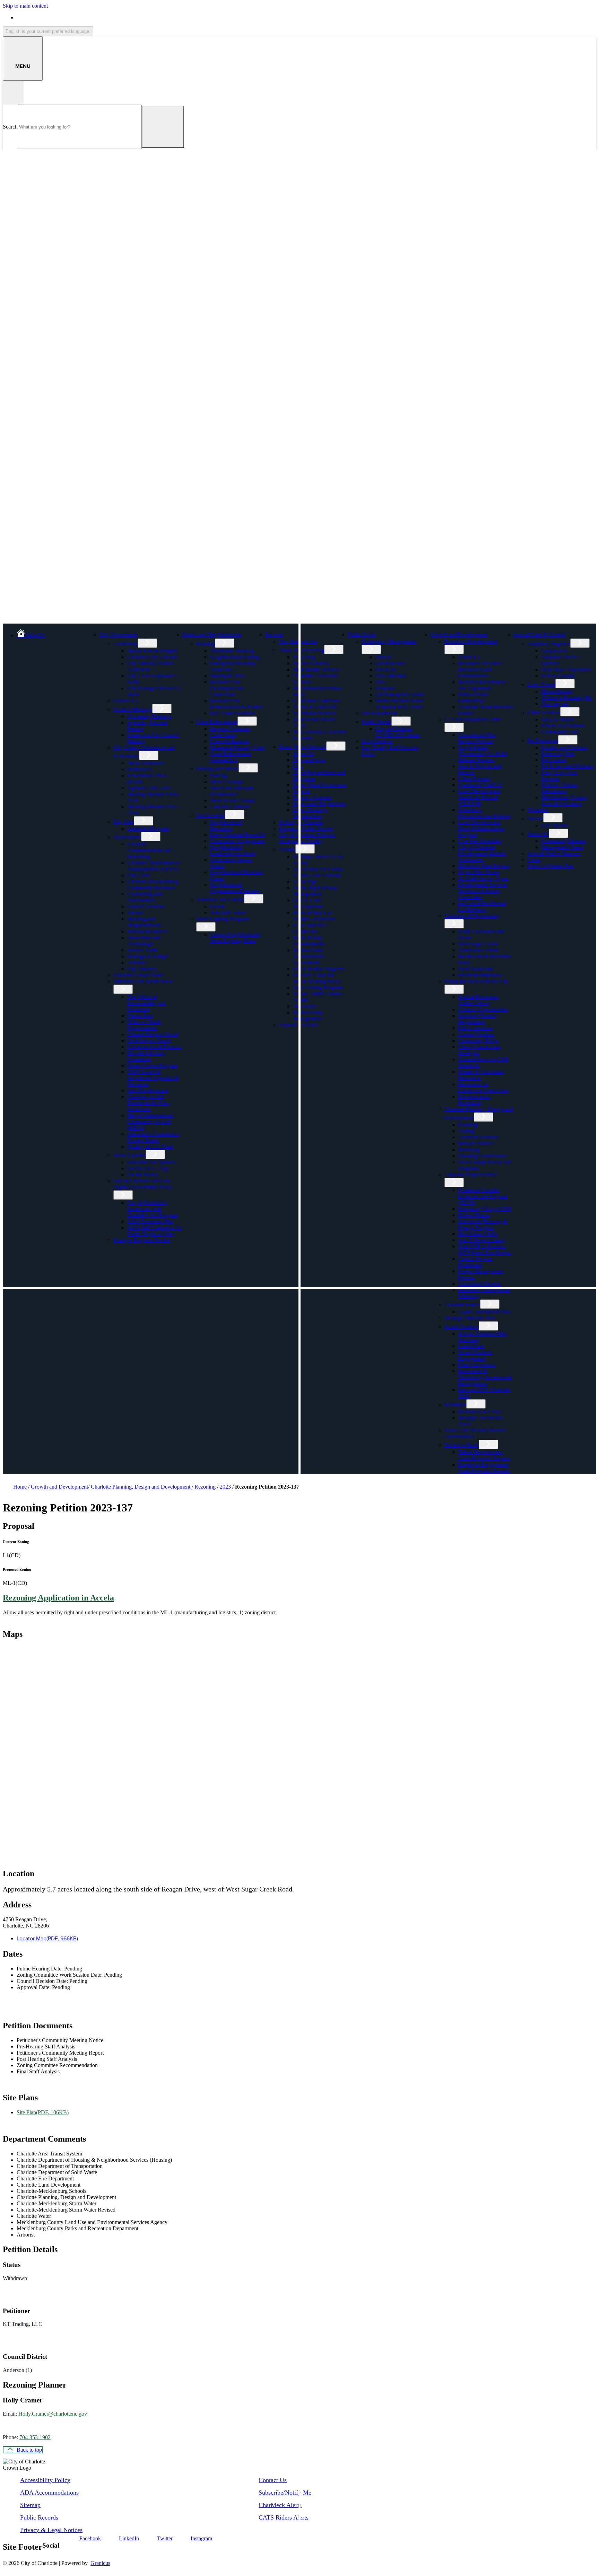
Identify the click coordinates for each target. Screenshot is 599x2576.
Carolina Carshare (230, 807)
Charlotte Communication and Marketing (149, 850)
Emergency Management (389, 641)
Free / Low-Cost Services (559, 775)
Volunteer (538, 810)
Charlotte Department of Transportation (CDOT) (154, 866)
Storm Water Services (303, 747)
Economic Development (471, 641)
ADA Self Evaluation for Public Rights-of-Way (155, 1231)
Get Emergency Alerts (400, 694)
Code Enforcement (217, 722)
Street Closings (227, 782)
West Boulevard (476, 969)
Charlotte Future (462, 1305)
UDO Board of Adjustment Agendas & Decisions (153, 1078)
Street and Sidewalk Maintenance (232, 791)
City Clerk (139, 875)
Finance (136, 913)
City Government (119, 634)
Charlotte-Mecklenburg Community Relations (153, 885)
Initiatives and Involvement (143, 981)
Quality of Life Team (150, 1146)
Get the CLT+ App (148, 1168)
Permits (287, 850)
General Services (146, 906)
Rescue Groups (558, 676)
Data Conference (477, 1365)
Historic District (476, 1143)
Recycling (304, 657)
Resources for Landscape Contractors (483, 1087)
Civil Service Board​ (149, 1040)
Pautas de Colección (315, 707)
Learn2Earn (471, 1346)
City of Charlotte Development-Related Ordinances (482, 853)
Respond (385, 688)
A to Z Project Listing (482, 1240)
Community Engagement (237, 841)
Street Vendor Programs (319, 969)
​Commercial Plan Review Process (477, 738)
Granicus (100, 2563)
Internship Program (148, 828)
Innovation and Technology (144, 941)
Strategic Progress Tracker (142, 1240)
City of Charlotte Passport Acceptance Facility (307, 838)
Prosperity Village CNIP (485, 1209)
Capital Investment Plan (484, 1312)
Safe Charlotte (377, 741)
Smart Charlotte (462, 1327)
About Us (304, 754)
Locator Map (47, 1938)
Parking (219, 775)
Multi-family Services (316, 669)
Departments (127, 837)
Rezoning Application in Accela (58, 1598)
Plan (380, 682)
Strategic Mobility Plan (470, 1318)
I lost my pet (555, 704)
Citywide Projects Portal (471, 1175)
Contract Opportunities (483, 1009)
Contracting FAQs (478, 1040)
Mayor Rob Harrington (153, 651)
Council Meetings (133, 709)
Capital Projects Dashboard (475, 1262)
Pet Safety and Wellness (567, 766)
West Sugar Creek (478, 944)
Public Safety (362, 634)
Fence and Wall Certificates (310, 928)
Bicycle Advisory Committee (146, 1056)
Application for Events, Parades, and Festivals (318, 872)
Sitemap (30, 2505)
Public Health (376, 722)
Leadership (125, 644)
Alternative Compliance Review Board (153, 1137)
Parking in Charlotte (301, 822)
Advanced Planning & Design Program (483, 1224)
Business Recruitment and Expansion (482, 685)
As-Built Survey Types (483, 878)
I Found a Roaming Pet (567, 698)
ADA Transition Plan (150, 1221)
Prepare (384, 657)
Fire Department (379, 713)
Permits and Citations (564, 747)
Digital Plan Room (479, 872)
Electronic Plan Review (484, 866)
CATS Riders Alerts (284, 2517)
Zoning (466, 1131)
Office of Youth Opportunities (144, 1025)
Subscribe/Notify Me (285, 2493)
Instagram (201, 2538)
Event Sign (305, 881)
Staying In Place (228, 676)
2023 (226, 1487)
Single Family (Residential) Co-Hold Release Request (483, 754)
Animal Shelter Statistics (554, 853)
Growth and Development (459, 634)
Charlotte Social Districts (154, 1047)
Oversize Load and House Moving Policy (317, 978)
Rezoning (469, 1150)
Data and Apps (309, 760)
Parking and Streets (217, 769)
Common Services (478, 1137)
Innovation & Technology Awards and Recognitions (485, 1377)
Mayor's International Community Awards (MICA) (150, 1122)
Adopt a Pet (554, 651)
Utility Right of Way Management (315, 891)
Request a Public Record (306, 828)
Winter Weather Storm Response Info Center (400, 704)
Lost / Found (541, 684)
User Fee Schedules (480, 841)
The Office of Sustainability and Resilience (147, 1003)
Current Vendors (476, 1034)
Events (218, 906)
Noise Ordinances (230, 741)
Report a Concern (312, 797)
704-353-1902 (35, 2437)
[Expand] (149, 634)
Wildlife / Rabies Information (559, 788)
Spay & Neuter (558, 719)
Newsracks (305, 1006)
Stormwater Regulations (319, 804)
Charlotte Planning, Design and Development (141, 1487)
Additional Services (314, 713)
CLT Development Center (473, 719)
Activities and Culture (220, 899)
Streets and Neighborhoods (212, 634)
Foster (534, 860)
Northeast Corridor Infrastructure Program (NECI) (483, 1196)
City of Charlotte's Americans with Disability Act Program (152, 1209)
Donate (535, 818)
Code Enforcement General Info (231, 757)
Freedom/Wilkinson (480, 975)
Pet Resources (543, 740)
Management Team (562, 847)
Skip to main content (25, 6)
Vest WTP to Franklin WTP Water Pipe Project (485, 1249)
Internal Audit (142, 950)
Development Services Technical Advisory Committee (483, 891)
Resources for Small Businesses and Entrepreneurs (480, 669)
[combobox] (48, 31)
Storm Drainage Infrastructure (310, 813)
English (67, 17)
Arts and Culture (228, 913)
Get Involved (211, 815)
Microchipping (557, 691)
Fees (298, 766)
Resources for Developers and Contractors (227, 688)
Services (274, 634)
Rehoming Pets (558, 754)
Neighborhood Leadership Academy (233, 850)
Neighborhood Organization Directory (235, 888)
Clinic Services (544, 712)
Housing (206, 644)
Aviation (137, 963)
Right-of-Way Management (308, 1016)
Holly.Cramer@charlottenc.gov (53, 2414)
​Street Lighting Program (223, 919)
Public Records (39, 2517)
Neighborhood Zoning (235, 657)
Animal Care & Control (539, 634)
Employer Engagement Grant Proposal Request (484, 1468)
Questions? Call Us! (480, 785)
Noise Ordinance (146, 763)
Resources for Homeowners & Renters (237, 704)
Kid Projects (555, 825)
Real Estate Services (232, 713)
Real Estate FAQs (478, 1234)
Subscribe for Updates (151, 1162)
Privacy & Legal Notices (51, 2530)
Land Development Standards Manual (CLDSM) (479, 797)
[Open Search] (13, 93)
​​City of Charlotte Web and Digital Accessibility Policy (143, 1184)
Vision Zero (140, 1016)
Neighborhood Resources (226, 825)
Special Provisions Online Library (478, 1000)
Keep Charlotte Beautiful (237, 835)
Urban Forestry (475, 779)
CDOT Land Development (308, 903)
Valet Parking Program (318, 987)
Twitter (165, 2538)
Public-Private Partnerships (474, 698)
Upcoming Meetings (150, 716)
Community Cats (560, 732)
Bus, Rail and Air (298, 641)
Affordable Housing (232, 651)
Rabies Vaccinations (563, 726)
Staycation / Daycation (566, 669)
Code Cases (223, 735)
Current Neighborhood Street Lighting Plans (235, 938)
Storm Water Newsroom (319, 785)
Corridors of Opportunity (472, 916)
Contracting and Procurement (145, 897)
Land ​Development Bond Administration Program (481, 828)
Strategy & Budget (148, 956)
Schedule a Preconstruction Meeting (485, 813)
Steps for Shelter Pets (550, 866)
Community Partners (564, 841)
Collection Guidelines (317, 701)
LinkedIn (129, 2538)
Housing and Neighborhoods (144, 922)
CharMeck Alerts (280, 2505)
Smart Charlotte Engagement (475, 1355)
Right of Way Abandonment (309, 941)
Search (10, 127)
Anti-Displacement (148, 1090)
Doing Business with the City (477, 981)
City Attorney (142, 969)
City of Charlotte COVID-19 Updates (398, 732)
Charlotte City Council (152, 657)
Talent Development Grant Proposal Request (484, 1455)
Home (20, 1487)
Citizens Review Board (153, 1034)
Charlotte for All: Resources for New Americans (148, 1103)
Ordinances (140, 769)
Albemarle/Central (478, 950)
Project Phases (474, 1215)
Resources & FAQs (480, 1411)
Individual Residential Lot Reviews (482, 906)
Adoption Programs (549, 644)
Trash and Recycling (302, 650)
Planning (468, 1125)
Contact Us (126, 701)
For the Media (143, 1175)
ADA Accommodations (49, 2493)
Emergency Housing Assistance (233, 666)
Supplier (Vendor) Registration (478, 1019)
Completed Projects (480, 1284)
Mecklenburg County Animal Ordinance (565, 800)
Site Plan (43, 2112)
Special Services (311, 663)
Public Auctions (476, 1028)
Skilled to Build (462, 1445)
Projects (302, 791)
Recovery (386, 669)
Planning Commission (482, 1156)
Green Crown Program (152, 1065)
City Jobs (124, 822)
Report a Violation (230, 729)
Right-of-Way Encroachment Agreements (309, 956)
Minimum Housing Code (237, 747)
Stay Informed (391, 676)
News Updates (129, 1155)
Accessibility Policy (45, 2480)
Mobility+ (455, 1405)
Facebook (90, 2538)
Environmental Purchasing (474, 1100)
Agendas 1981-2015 (150, 788)
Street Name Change (233, 800)
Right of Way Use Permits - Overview (314, 916)
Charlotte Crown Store (138, 975)
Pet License (554, 760)
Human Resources (147, 931)
